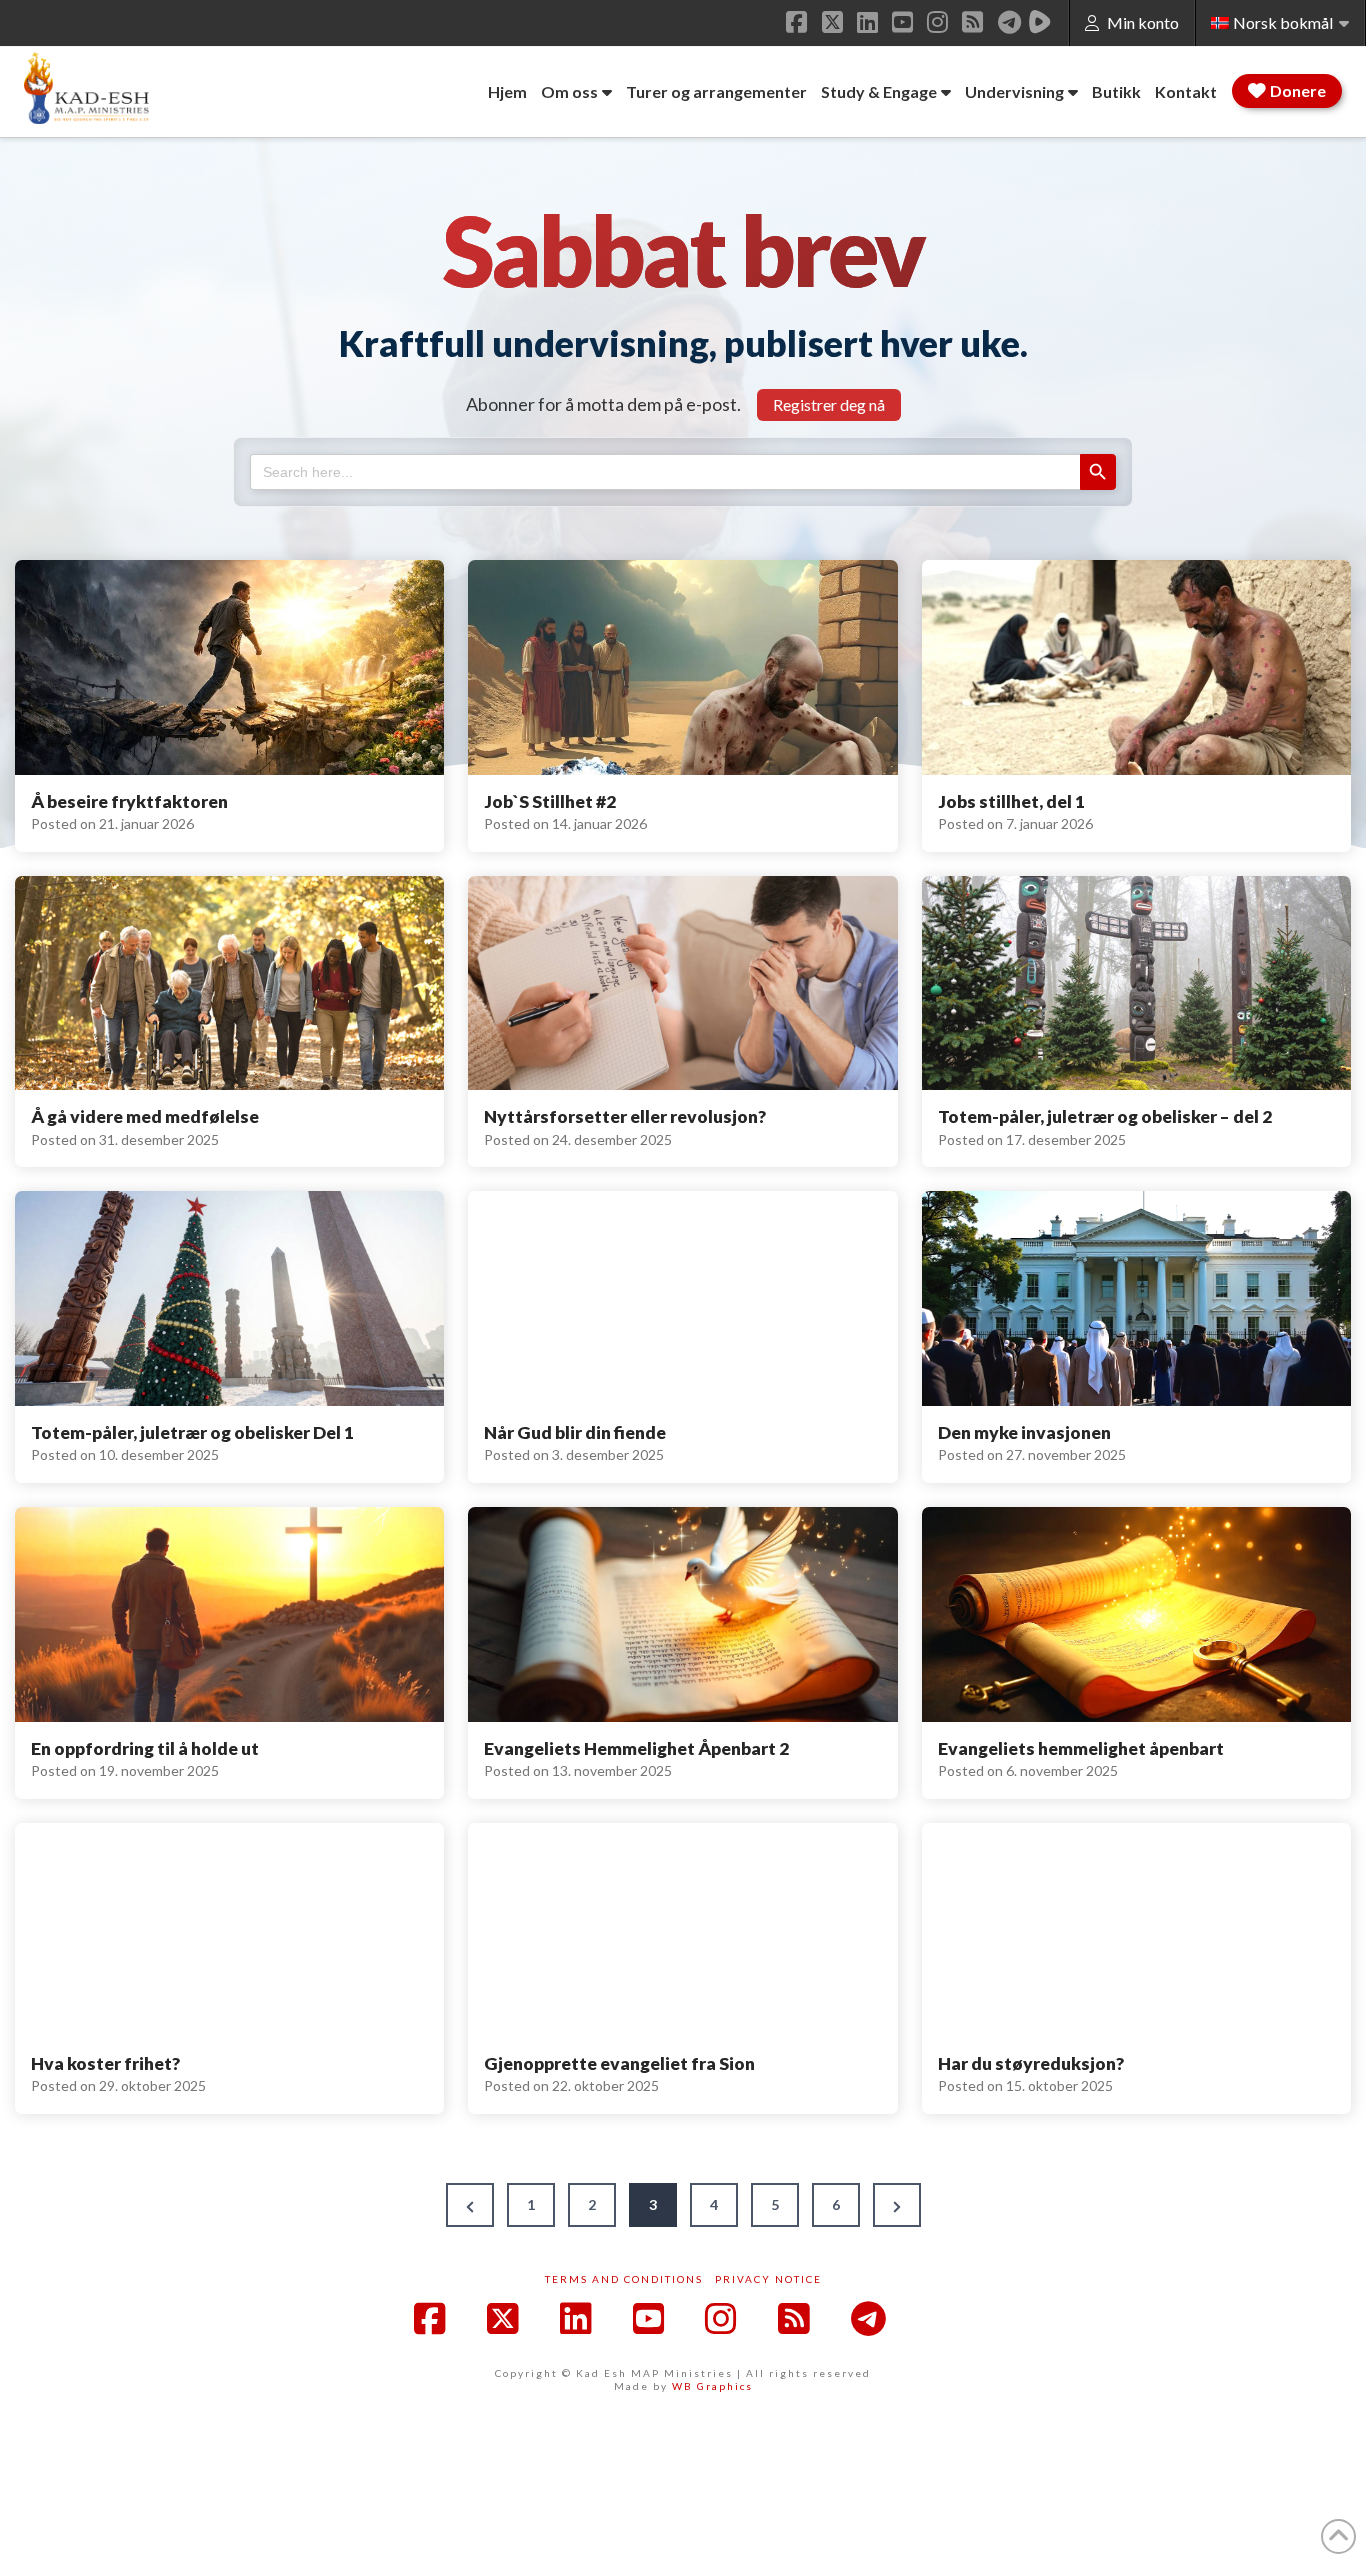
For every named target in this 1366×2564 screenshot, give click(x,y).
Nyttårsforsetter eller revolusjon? (625, 1116)
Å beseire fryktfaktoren (129, 801)
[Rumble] (1040, 22)
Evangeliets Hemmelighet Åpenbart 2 (636, 1748)
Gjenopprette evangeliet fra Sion (619, 2063)
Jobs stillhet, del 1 (1011, 801)
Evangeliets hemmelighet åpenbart (1081, 1748)
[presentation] (229, 667)
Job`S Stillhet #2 (550, 801)
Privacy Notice (768, 2279)
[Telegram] (1009, 22)
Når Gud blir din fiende (575, 1432)
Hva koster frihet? (105, 2063)
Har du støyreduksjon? (1031, 2063)
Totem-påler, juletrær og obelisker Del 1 (192, 1432)
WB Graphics (712, 2386)
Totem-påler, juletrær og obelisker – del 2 (1105, 1116)
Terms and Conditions (624, 2279)
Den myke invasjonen (1024, 1432)
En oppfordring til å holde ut (145, 1748)
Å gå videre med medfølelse (145, 1116)
